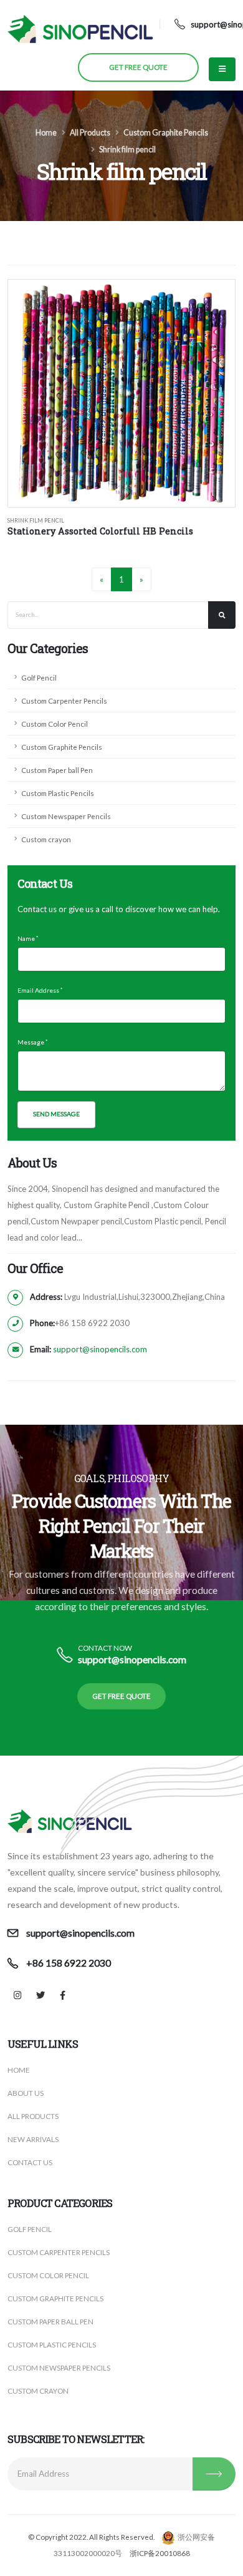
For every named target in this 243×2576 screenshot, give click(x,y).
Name (26, 938)
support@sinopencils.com (100, 1349)
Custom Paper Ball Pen (50, 2321)
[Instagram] (18, 1995)
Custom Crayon (38, 2391)
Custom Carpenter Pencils (64, 701)
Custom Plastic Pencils (58, 793)
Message (31, 1042)
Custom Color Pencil (55, 724)
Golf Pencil (39, 677)
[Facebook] (63, 1995)
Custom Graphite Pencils (166, 133)
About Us (26, 2093)
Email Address (38, 990)
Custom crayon (46, 839)
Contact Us (30, 2162)
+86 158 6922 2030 (69, 1963)
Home (46, 133)
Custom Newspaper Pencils (66, 816)
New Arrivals (33, 2139)
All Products (90, 133)
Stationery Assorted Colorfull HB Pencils (100, 531)
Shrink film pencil (127, 150)
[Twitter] (40, 1995)
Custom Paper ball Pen (57, 770)
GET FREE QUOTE (138, 67)
